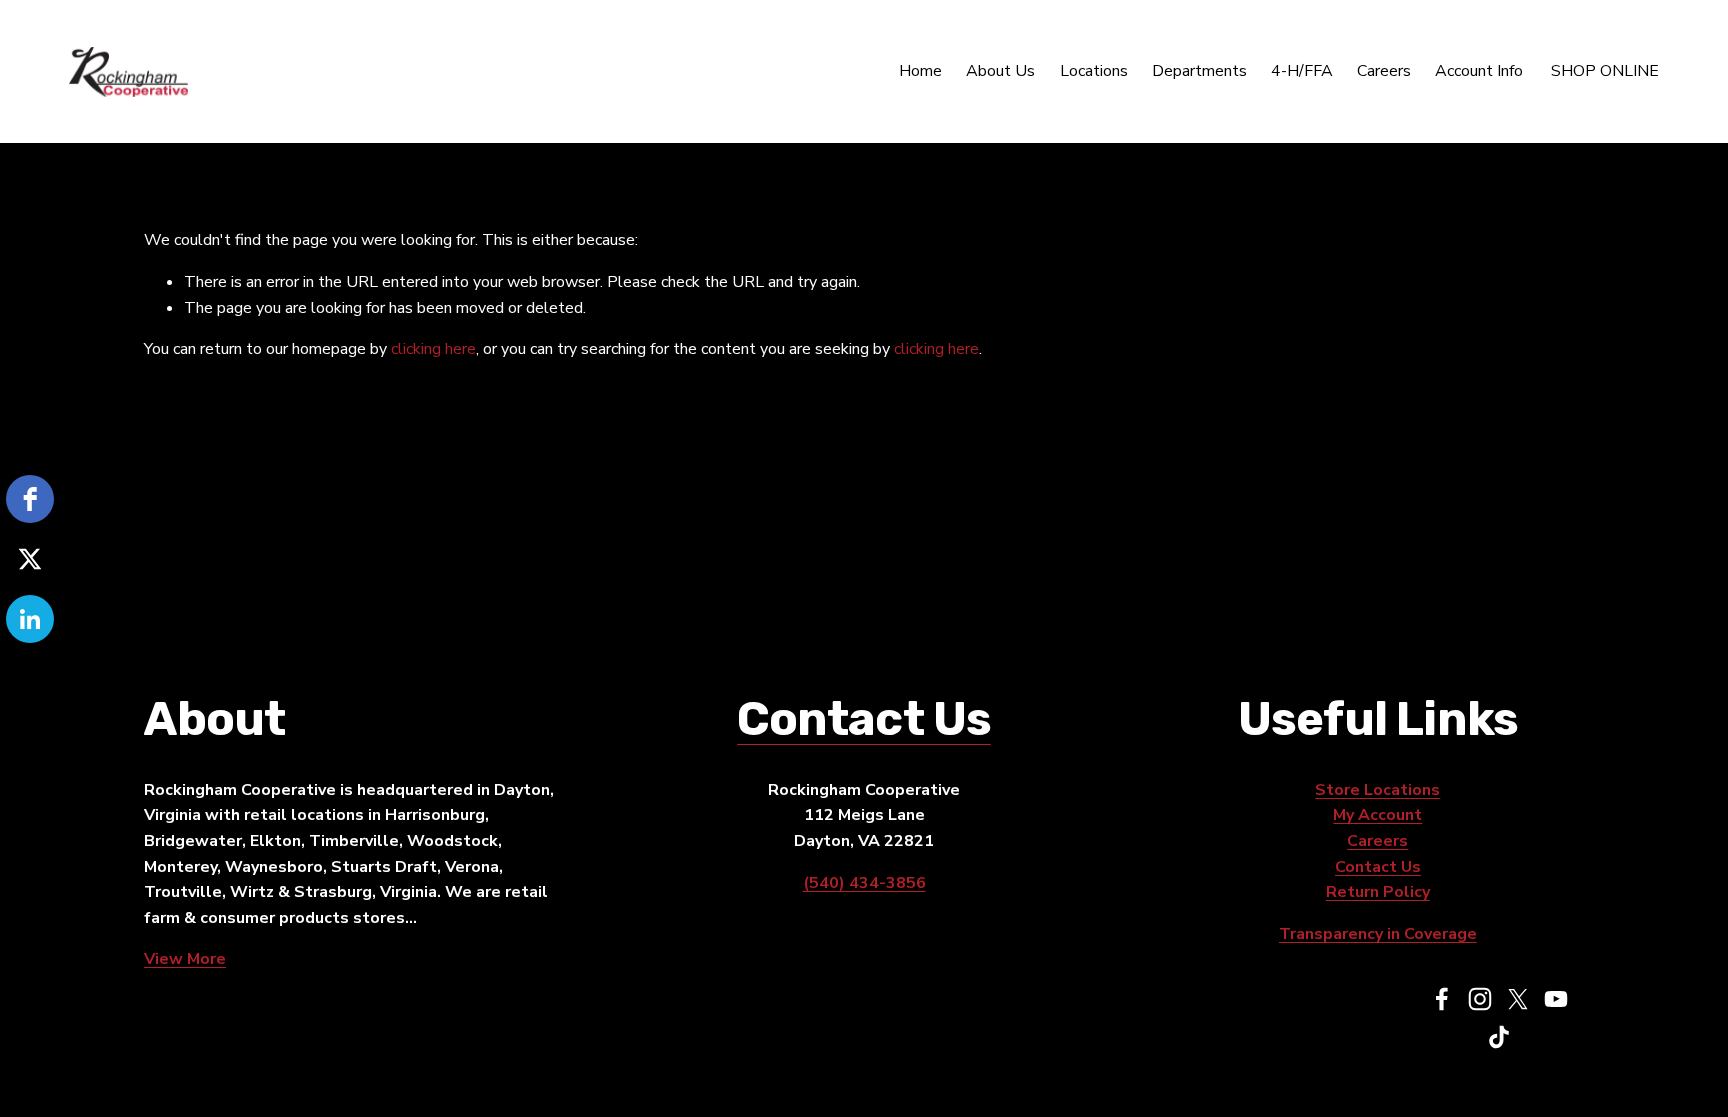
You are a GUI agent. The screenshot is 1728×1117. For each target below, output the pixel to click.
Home (920, 71)
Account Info (1479, 71)
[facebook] (30, 499)
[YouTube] (1556, 999)
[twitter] (30, 559)
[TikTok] (1499, 1037)
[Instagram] (1480, 999)
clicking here (433, 349)
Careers (1384, 71)
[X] (1518, 999)
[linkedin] (30, 619)
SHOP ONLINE (1605, 71)
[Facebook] (1442, 999)
